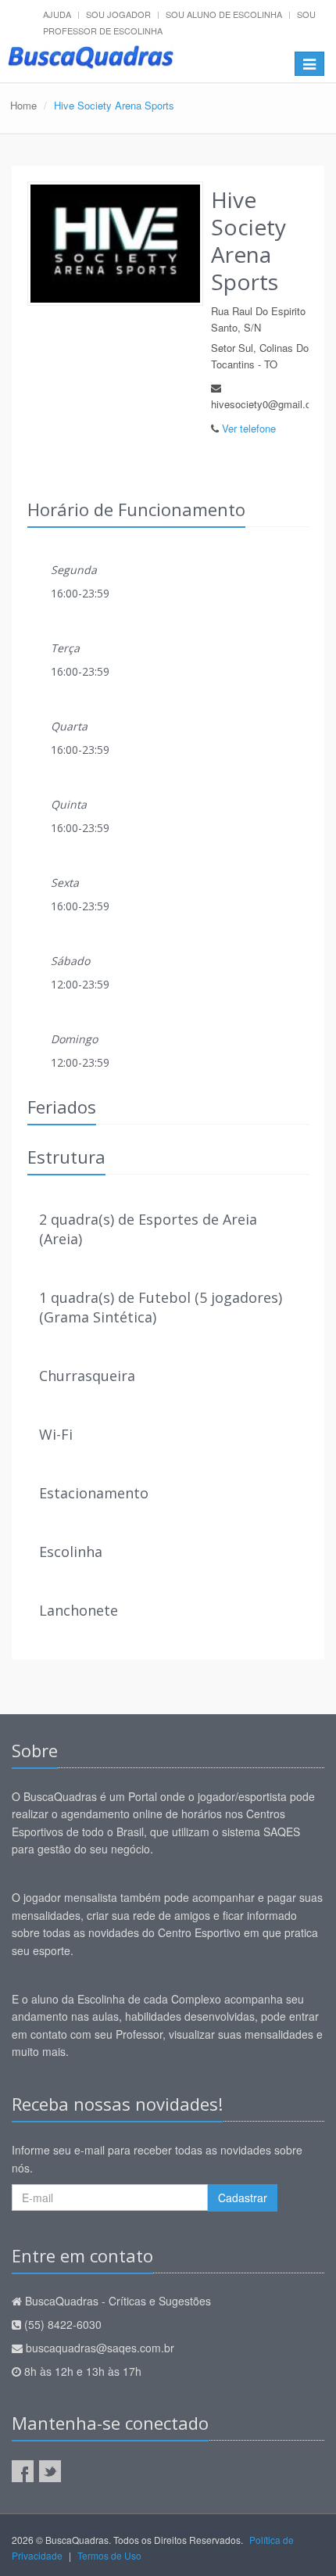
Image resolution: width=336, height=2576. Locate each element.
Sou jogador (118, 14)
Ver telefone (249, 428)
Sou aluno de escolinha (224, 14)
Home (23, 105)
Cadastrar (243, 2197)
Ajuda (57, 14)
